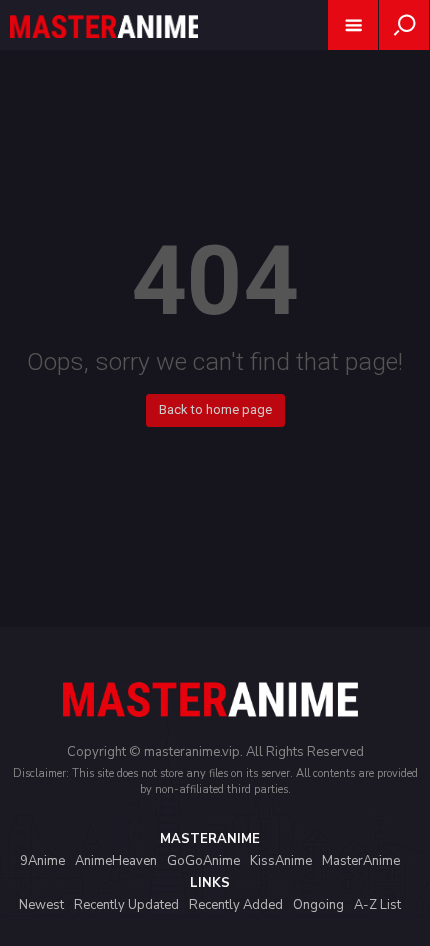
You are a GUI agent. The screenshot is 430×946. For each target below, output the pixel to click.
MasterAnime (361, 861)
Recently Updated (126, 905)
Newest (41, 905)
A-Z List (377, 905)
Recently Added (236, 905)
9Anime (42, 861)
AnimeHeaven (116, 861)
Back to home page (215, 409)
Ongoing (318, 905)
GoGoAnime (203, 861)
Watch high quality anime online (104, 52)
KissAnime (281, 861)
